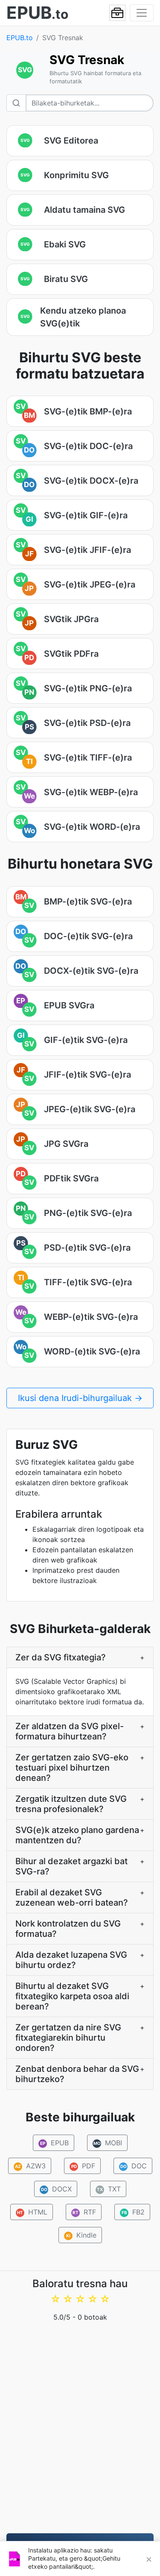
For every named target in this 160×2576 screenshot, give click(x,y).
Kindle (81, 2235)
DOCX (56, 2189)
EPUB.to (20, 38)
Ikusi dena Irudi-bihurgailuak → (80, 1398)
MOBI (108, 2143)
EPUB (54, 2143)
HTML (32, 2212)
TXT (109, 2189)
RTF (84, 2212)
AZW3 (30, 2166)
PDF (83, 2166)
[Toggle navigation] (142, 13)
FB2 (133, 2212)
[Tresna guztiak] (117, 13)
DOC (133, 2166)
